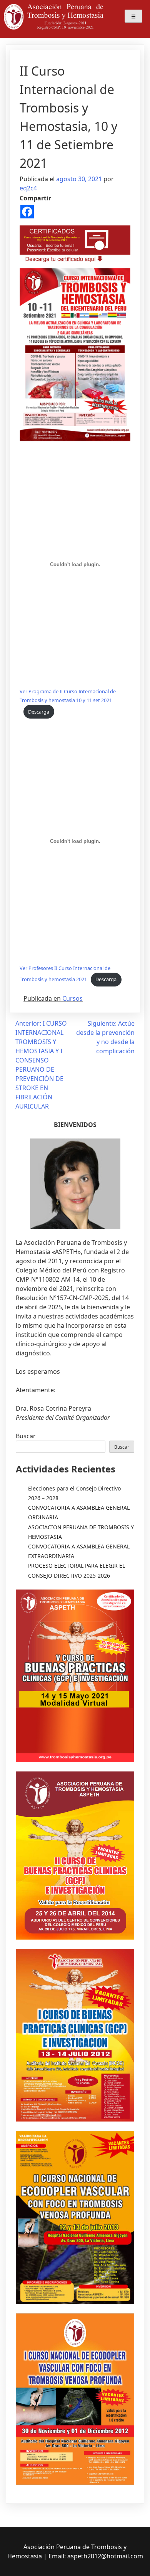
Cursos (72, 998)
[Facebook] (27, 212)
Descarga (39, 712)
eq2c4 (28, 188)
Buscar (26, 1436)
